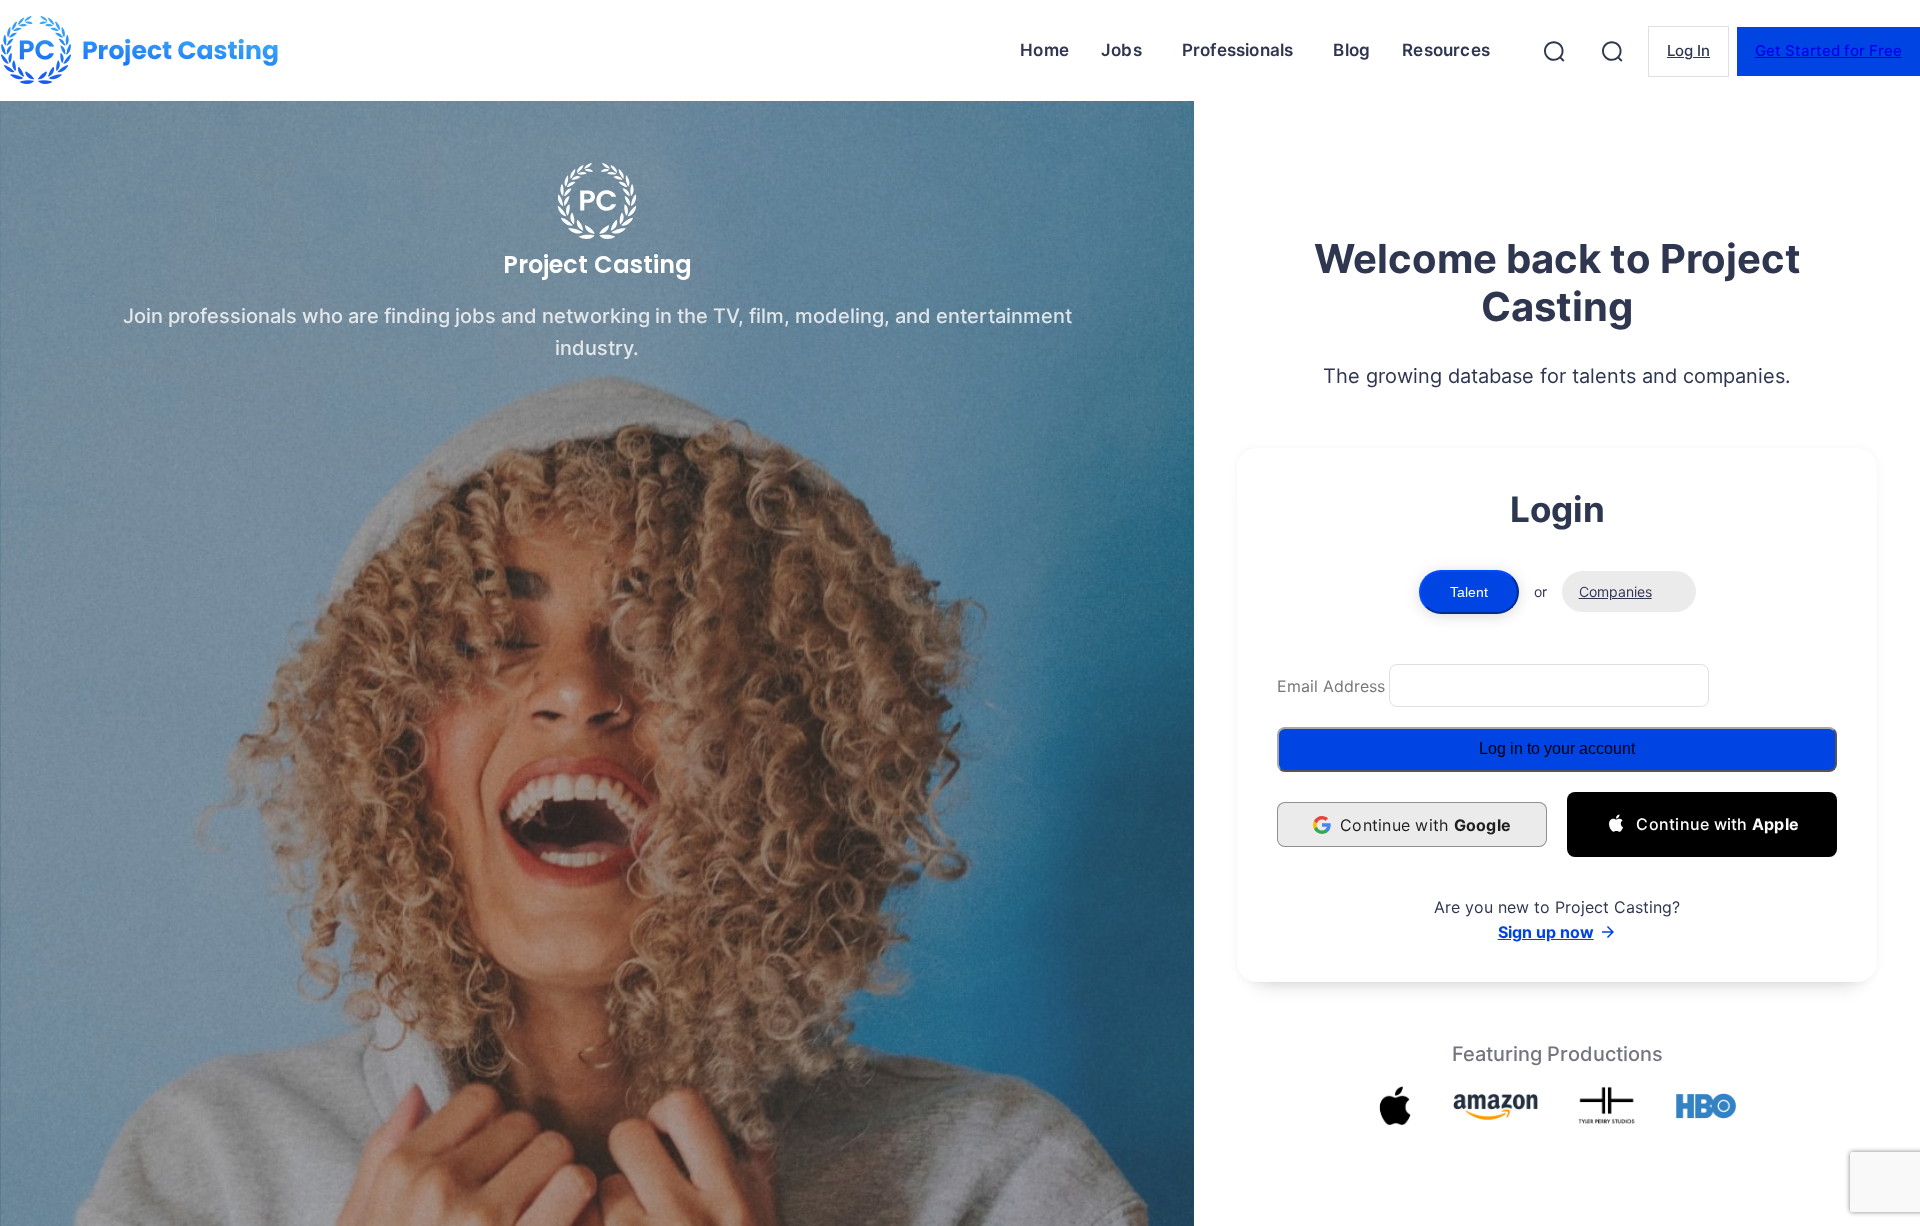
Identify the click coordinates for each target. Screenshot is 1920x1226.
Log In (1688, 50)
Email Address (1331, 686)
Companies (1615, 591)
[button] (1554, 51)
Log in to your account (1557, 748)
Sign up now (1546, 932)
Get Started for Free (1828, 50)
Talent (1469, 592)
